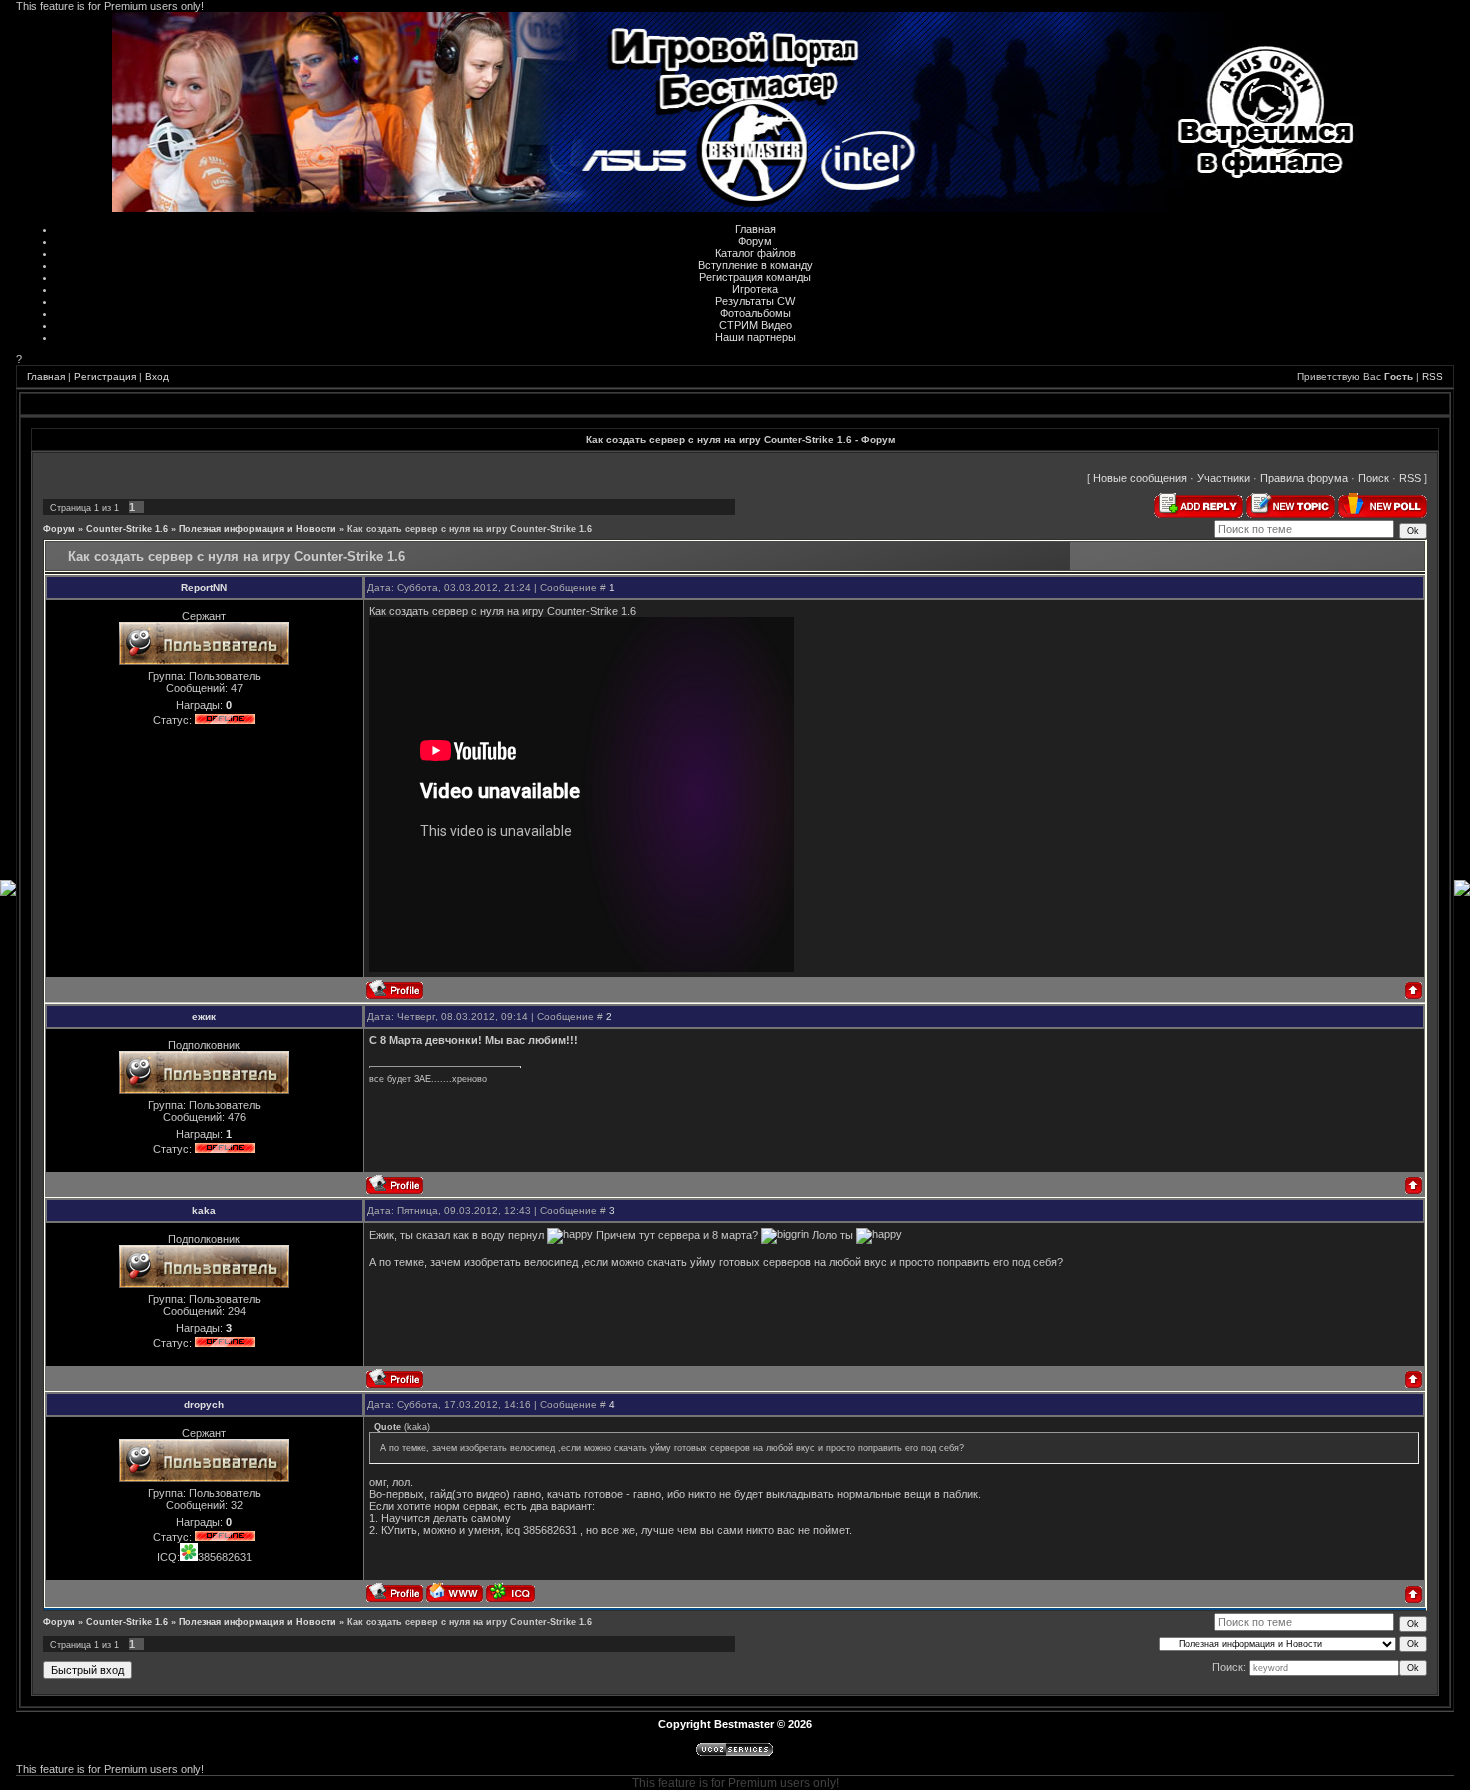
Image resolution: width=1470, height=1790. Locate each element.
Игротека (755, 289)
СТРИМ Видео (755, 325)
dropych (204, 1404)
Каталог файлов (755, 253)
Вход (157, 376)
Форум (755, 241)
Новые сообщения (1140, 478)
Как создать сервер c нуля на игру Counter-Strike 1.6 (469, 529)
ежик (204, 1016)
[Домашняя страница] (454, 1592)
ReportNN (204, 587)
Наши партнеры (755, 337)
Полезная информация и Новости (257, 529)
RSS (1432, 376)
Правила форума (1304, 478)
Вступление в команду (755, 265)
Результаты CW (755, 301)
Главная (755, 229)
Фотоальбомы (755, 313)
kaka (204, 1210)
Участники (1223, 478)
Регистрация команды (755, 277)
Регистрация (105, 376)
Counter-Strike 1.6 (127, 529)
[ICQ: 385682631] (510, 1592)
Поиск (1373, 478)
